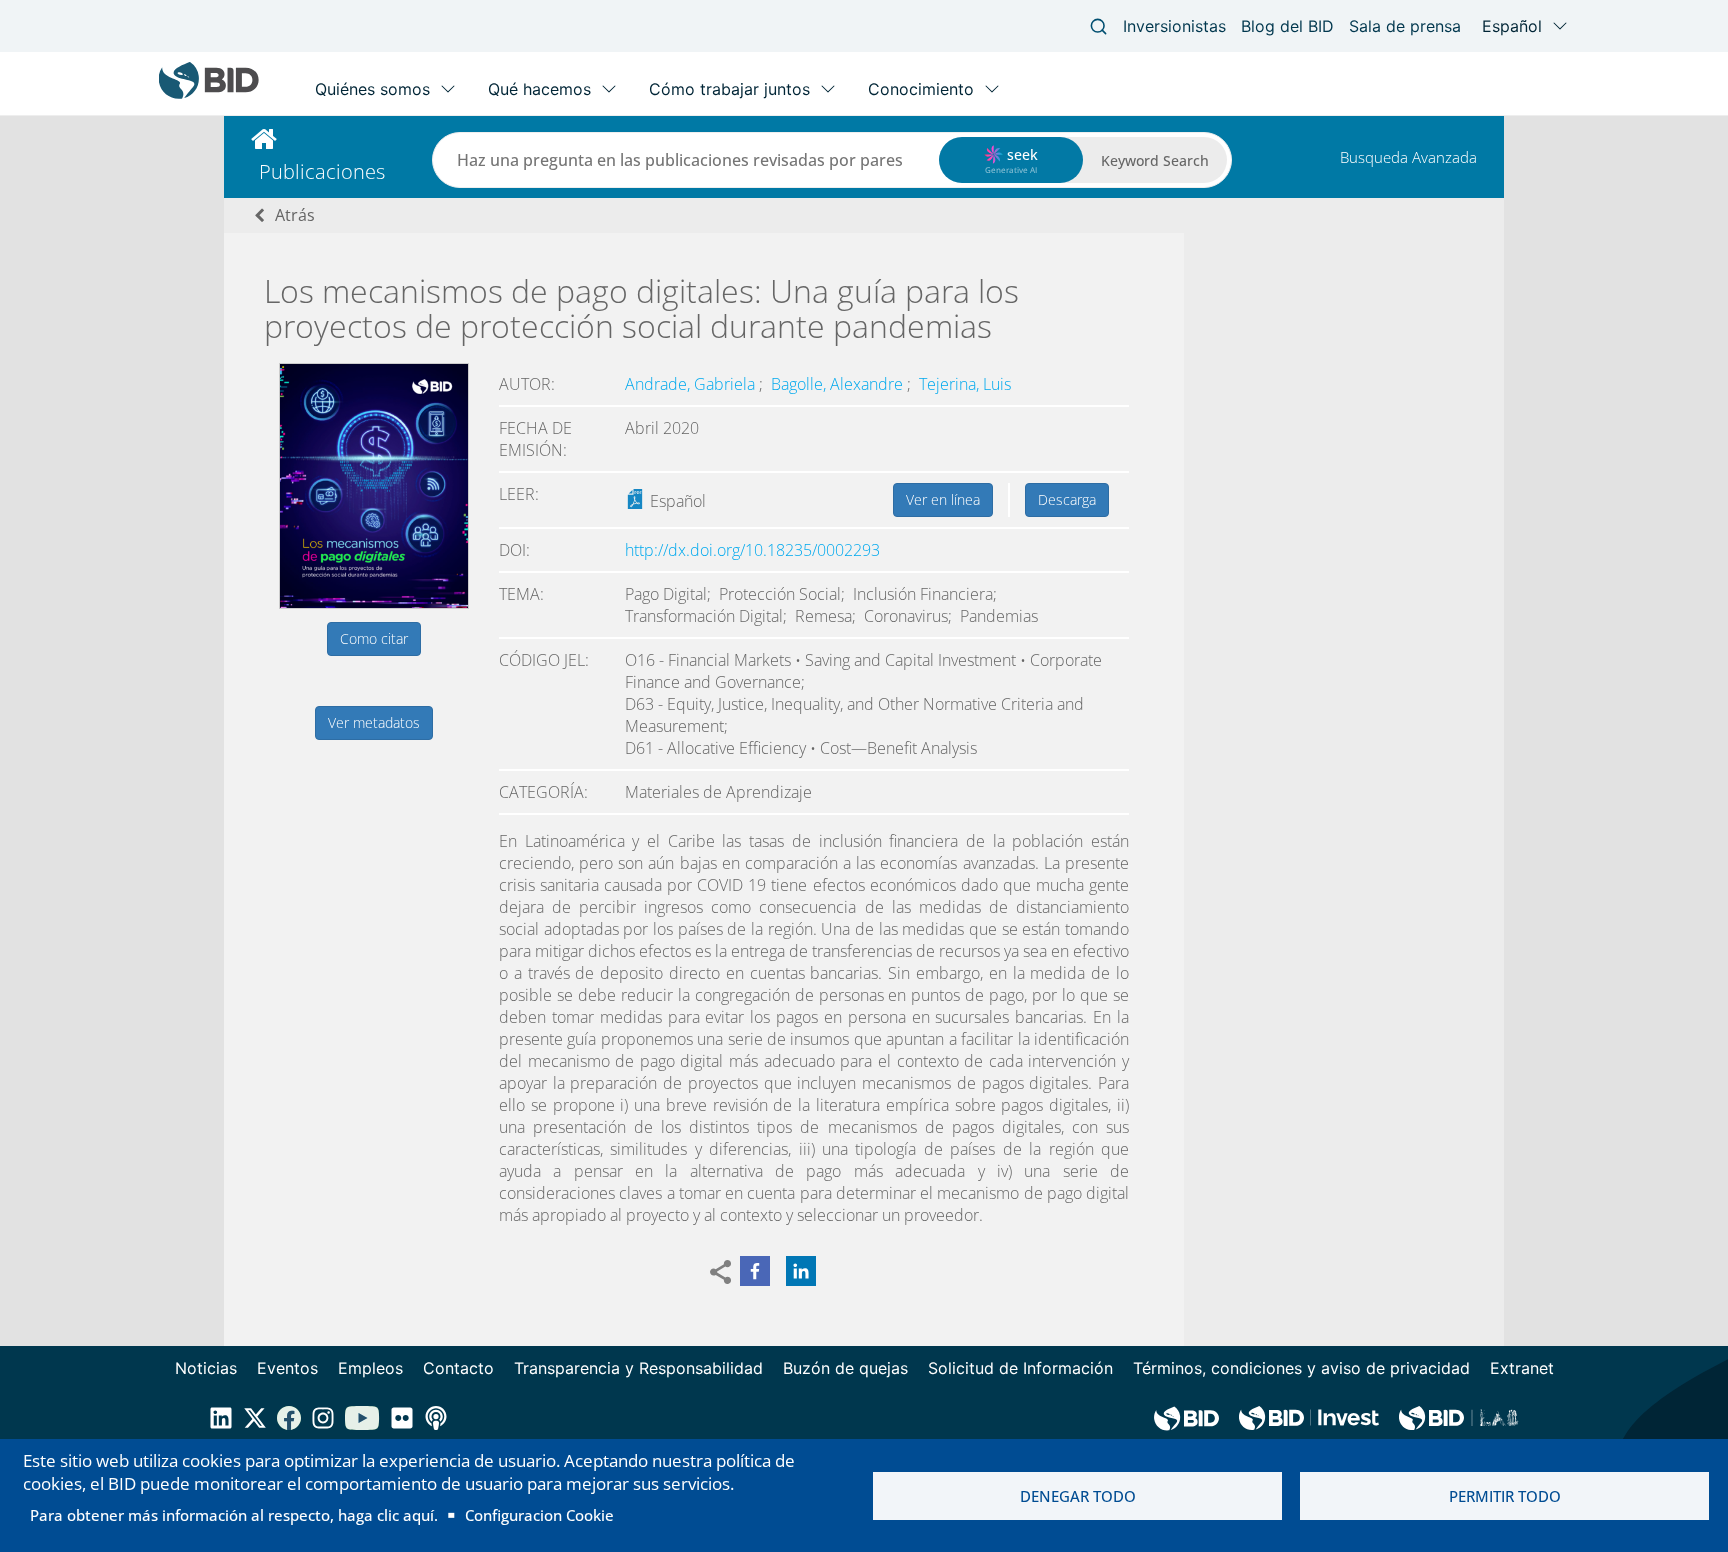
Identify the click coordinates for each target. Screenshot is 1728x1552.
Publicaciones (322, 171)
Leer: (519, 494)
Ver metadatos (374, 722)
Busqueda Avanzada (1408, 157)
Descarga (1067, 499)
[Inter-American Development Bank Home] (209, 94)
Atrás (295, 215)
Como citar (374, 638)
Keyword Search (1155, 160)
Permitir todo (1505, 1496)
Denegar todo (1078, 1496)
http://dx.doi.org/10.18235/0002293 (752, 550)
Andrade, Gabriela (692, 384)
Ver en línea (943, 499)
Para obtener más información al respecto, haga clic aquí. (234, 1515)
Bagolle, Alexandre (839, 384)
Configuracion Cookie (539, 1515)
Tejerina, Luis (965, 384)
